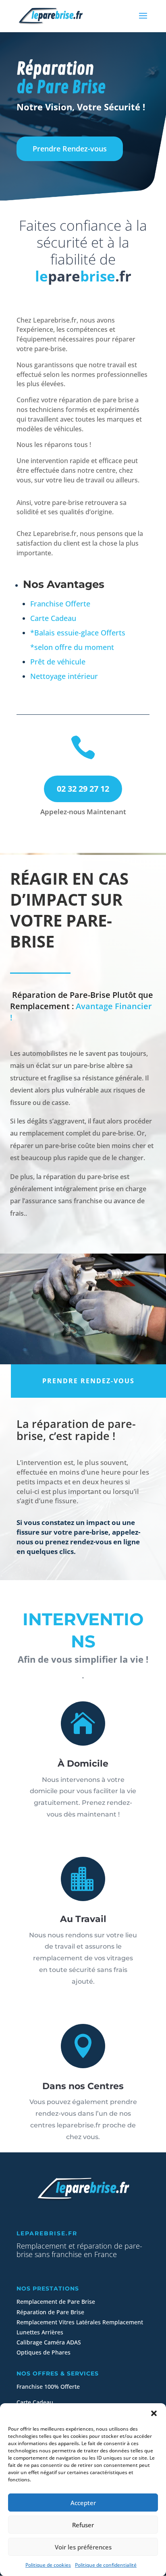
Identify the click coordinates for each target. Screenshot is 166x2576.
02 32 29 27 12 (83, 789)
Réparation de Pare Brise (50, 2312)
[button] (154, 2413)
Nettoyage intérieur (64, 676)
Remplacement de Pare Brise (56, 2302)
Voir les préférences (83, 2547)
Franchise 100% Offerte (48, 2387)
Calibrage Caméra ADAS (49, 2342)
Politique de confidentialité (106, 2565)
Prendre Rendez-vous (70, 149)
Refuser (83, 2525)
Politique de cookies (48, 2565)
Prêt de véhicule (58, 662)
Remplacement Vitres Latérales (59, 2322)
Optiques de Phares (44, 2352)
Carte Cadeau (53, 618)
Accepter (83, 2503)
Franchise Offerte (60, 604)
